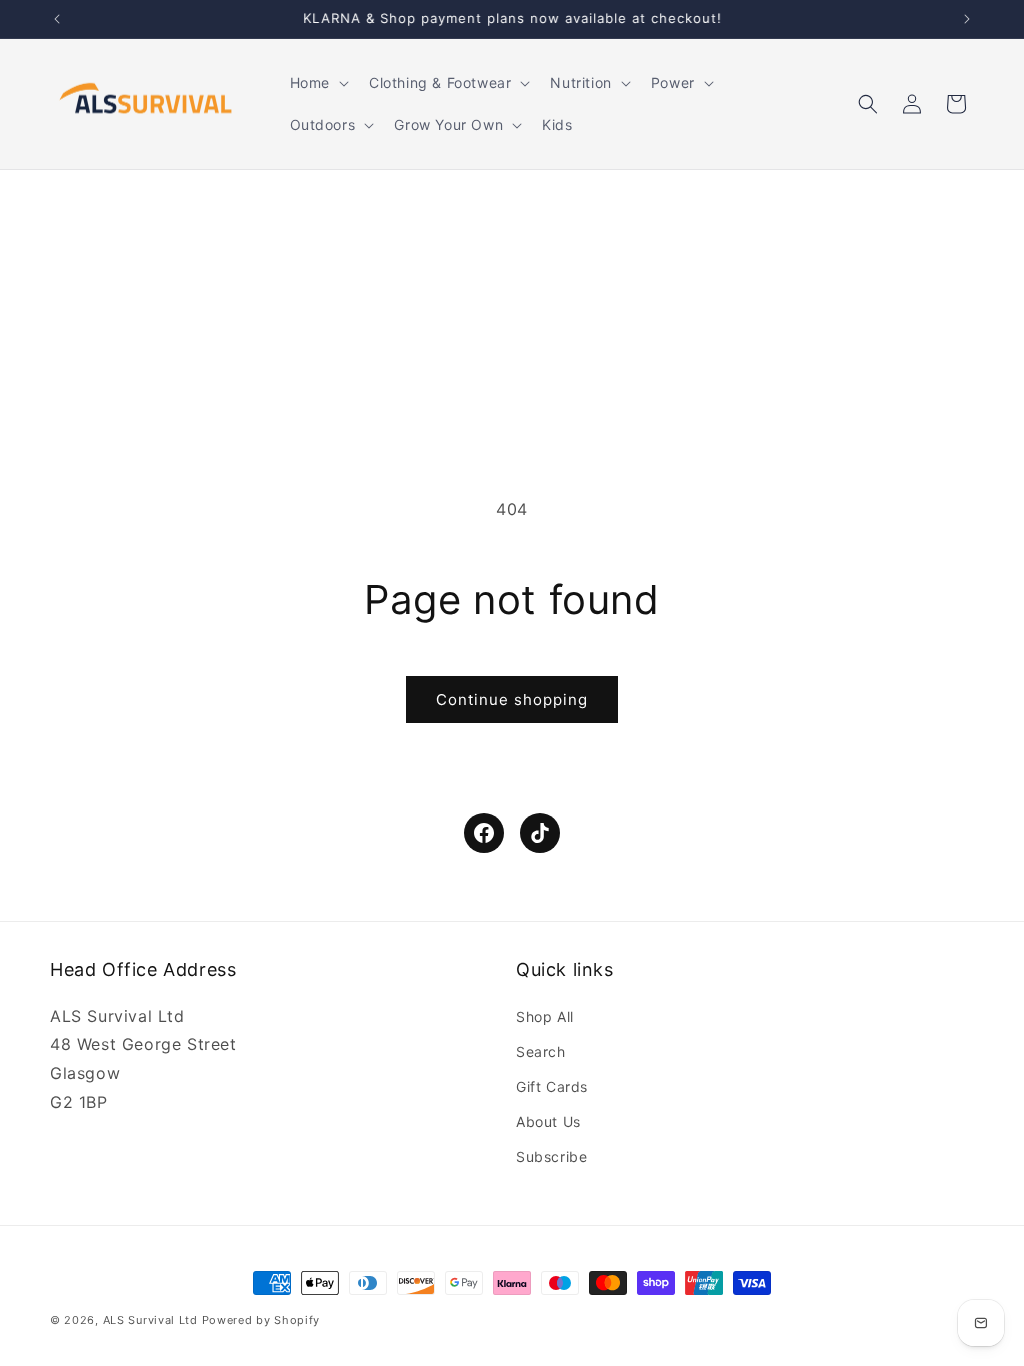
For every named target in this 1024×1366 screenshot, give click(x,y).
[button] (317, 83)
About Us (548, 1121)
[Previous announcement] (57, 19)
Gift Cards (552, 1086)
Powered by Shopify (261, 1320)
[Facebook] (484, 833)
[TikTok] (540, 833)
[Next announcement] (967, 19)
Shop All (545, 1016)
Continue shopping (512, 699)
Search (541, 1051)
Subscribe (551, 1156)
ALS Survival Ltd (150, 1320)
